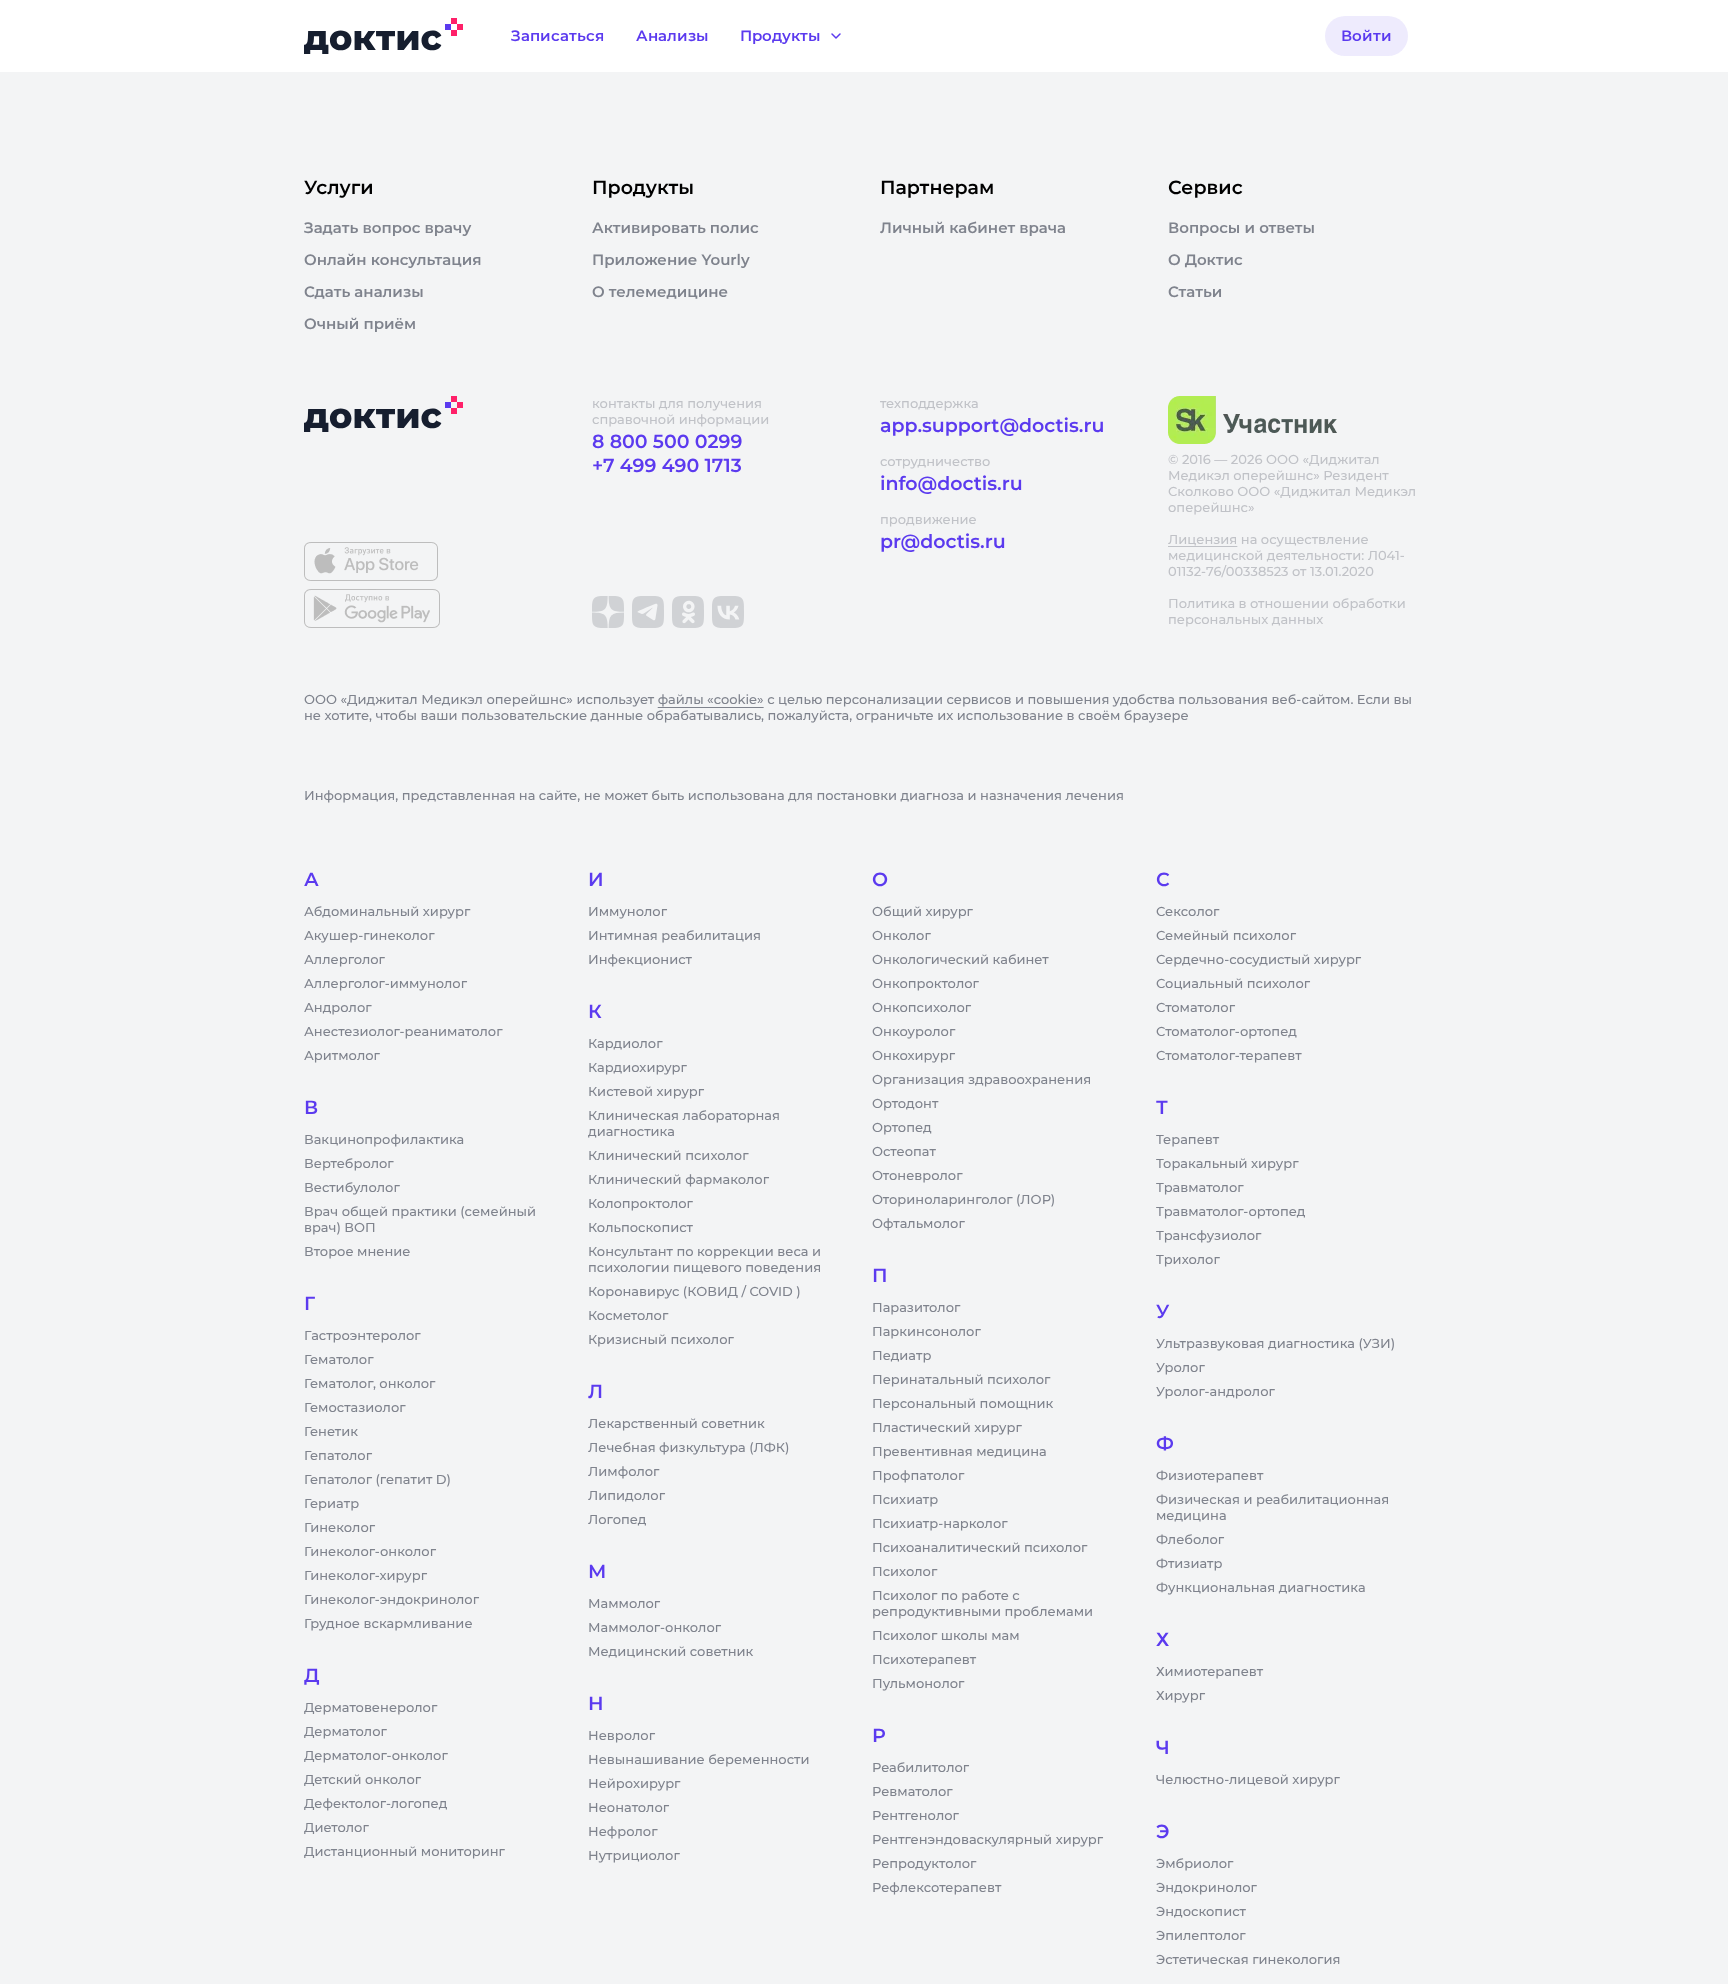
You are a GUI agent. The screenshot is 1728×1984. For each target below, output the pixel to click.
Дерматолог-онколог (376, 1756)
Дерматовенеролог (370, 1708)
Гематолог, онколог (369, 1384)
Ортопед (902, 1128)
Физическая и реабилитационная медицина (1272, 1508)
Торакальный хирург (1227, 1164)
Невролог (621, 1736)
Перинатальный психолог (961, 1380)
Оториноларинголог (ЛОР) (963, 1200)
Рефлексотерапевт (936, 1888)
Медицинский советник (670, 1652)
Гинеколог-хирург (365, 1576)
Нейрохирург (634, 1784)
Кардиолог (625, 1044)
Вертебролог (349, 1164)
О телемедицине (660, 292)
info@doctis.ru (951, 483)
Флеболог (1190, 1540)
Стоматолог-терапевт (1229, 1056)
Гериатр (331, 1504)
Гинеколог (339, 1528)
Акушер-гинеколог (369, 936)
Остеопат (904, 1152)
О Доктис (1205, 260)
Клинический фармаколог (678, 1180)
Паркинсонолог (926, 1332)
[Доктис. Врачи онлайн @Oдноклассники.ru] (688, 612)
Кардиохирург (637, 1068)
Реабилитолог (920, 1768)
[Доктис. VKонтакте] (728, 612)
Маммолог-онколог (654, 1628)
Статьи (1195, 292)
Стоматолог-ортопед (1226, 1032)
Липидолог (626, 1496)
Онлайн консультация (393, 260)
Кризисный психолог (661, 1340)
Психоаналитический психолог (979, 1548)
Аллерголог (344, 960)
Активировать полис (675, 228)
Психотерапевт (924, 1660)
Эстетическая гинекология (1248, 1960)
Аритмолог (342, 1056)
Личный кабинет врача (973, 228)
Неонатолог (628, 1808)
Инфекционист (640, 960)
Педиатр (901, 1356)
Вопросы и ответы (1241, 228)
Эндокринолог (1206, 1888)
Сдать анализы (364, 292)
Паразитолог (916, 1308)
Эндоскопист (1201, 1912)
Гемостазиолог (355, 1408)
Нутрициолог (634, 1856)
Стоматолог (1195, 1008)
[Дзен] (608, 612)
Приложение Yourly (671, 260)
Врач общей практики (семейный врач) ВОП (420, 1220)
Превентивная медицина (959, 1452)
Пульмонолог (918, 1684)
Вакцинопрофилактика (384, 1140)
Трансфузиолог (1208, 1236)
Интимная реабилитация (674, 936)
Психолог (904, 1572)
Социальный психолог (1233, 984)
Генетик (331, 1432)
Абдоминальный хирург (387, 912)
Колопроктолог (640, 1204)
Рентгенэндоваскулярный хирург (987, 1840)
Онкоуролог (913, 1032)
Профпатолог (918, 1476)
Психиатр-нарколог (940, 1524)
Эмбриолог (1194, 1864)
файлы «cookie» (711, 700)
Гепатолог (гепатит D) (377, 1480)
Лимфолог (623, 1472)
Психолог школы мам (946, 1636)
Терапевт (1187, 1140)
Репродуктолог (924, 1864)
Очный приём (360, 324)
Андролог (338, 1008)
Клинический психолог (668, 1156)
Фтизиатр (1189, 1564)
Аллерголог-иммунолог (385, 984)
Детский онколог (362, 1780)
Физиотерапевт (1209, 1476)
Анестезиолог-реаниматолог (403, 1032)
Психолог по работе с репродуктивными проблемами (982, 1604)
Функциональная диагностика (1261, 1588)
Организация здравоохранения (981, 1080)
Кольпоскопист (640, 1228)
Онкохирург (913, 1056)
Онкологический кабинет (960, 960)
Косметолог (628, 1316)
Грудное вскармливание (388, 1624)
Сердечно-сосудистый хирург (1258, 960)
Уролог (1180, 1368)
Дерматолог (345, 1732)
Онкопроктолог (925, 984)
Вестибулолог (352, 1188)
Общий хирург (922, 912)
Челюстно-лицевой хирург (1248, 1780)
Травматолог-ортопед (1230, 1212)
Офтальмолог (918, 1224)
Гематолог (339, 1360)
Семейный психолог (1226, 936)
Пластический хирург (947, 1428)
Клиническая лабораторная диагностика (684, 1124)
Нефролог (623, 1832)
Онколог (901, 936)
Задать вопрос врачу (387, 228)
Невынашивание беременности (698, 1760)
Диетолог (336, 1828)
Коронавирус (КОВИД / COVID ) (694, 1292)
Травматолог (1200, 1188)
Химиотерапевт (1209, 1672)
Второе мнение (357, 1252)
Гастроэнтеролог (362, 1336)
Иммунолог (627, 912)
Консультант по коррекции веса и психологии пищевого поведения (704, 1260)
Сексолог (1187, 912)
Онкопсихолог (921, 1008)
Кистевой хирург (646, 1092)
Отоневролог (917, 1176)
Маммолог (624, 1604)
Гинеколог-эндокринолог (391, 1600)
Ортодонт (905, 1104)
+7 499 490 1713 (667, 465)
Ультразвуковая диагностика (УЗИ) (1275, 1344)
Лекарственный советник (676, 1424)
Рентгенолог (915, 1816)
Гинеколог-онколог (370, 1552)
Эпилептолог (1201, 1936)
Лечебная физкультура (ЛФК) (688, 1448)
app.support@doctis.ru (992, 425)
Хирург (1180, 1696)
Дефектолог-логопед (375, 1804)
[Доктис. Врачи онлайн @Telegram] (648, 612)
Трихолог (1188, 1260)
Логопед (617, 1520)
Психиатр (905, 1500)
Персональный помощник (962, 1404)
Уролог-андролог (1215, 1392)
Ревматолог (912, 1792)
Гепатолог (338, 1456)
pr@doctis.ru (943, 541)
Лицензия (1202, 540)
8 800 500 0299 (667, 441)
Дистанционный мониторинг (404, 1852)
